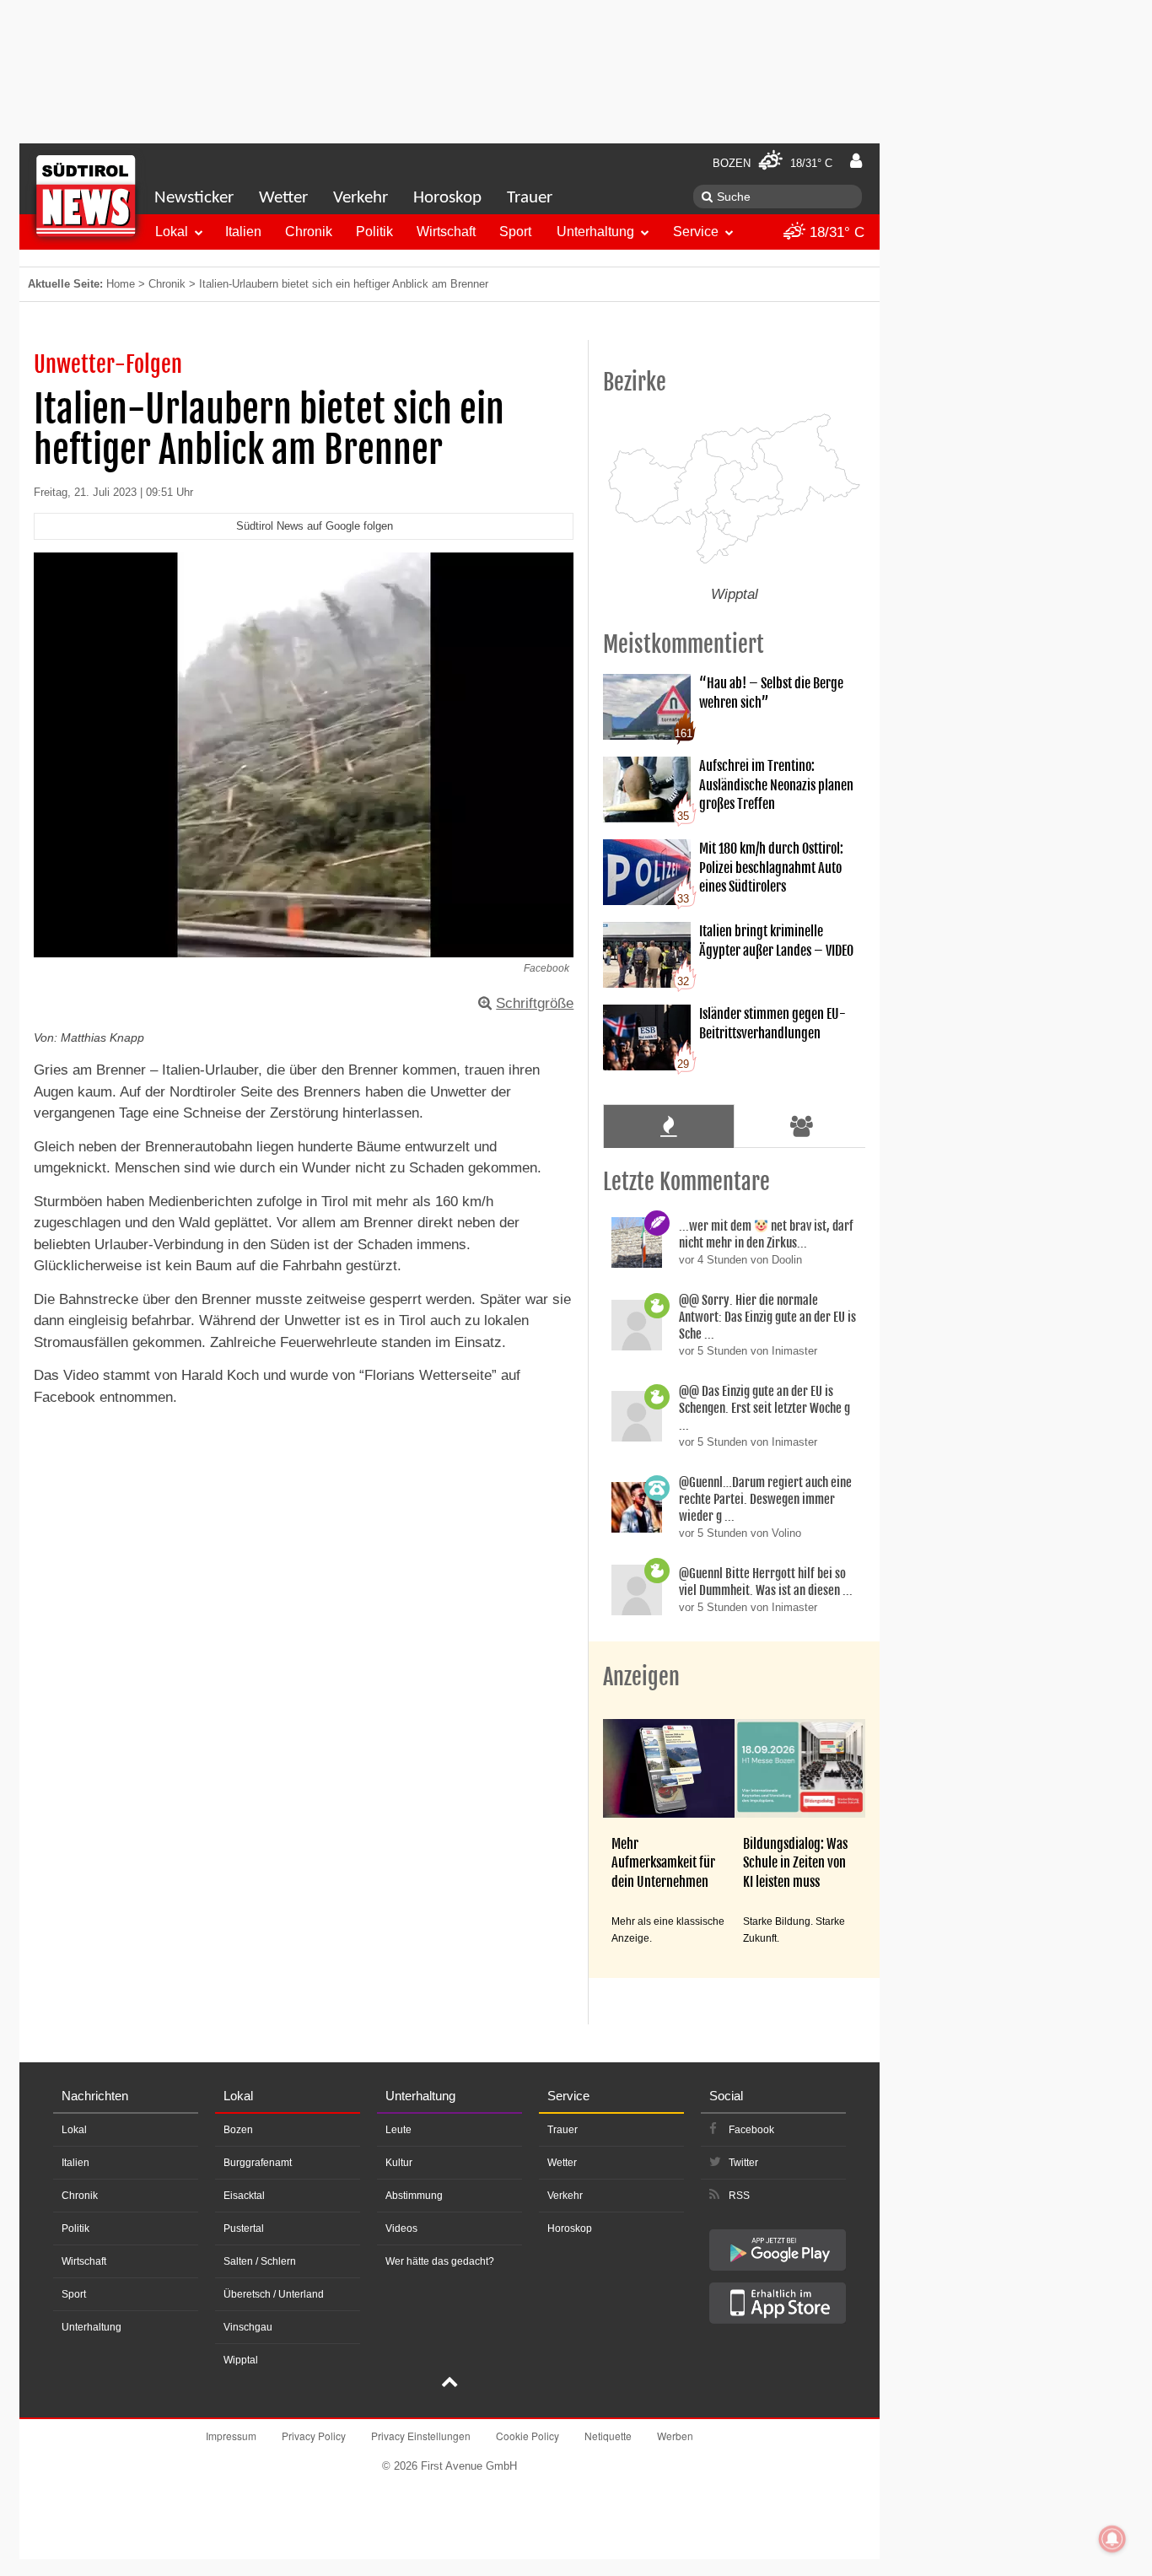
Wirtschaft (446, 232)
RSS (739, 2196)
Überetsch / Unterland (274, 2294)
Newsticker (194, 198)
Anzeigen (641, 1677)
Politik (374, 232)
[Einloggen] (856, 161)
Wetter (283, 198)
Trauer (530, 198)
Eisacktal (244, 2196)
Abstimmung (414, 2196)
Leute (398, 2130)
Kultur (399, 2163)
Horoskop (447, 198)
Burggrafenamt (258, 2163)
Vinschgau (248, 2327)
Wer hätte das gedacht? (440, 2261)
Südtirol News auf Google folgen (315, 526)
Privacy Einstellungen (421, 2436)
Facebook (751, 2130)
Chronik (309, 232)
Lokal (172, 232)
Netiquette (608, 2436)
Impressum (231, 2436)
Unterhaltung (595, 232)
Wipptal (241, 2360)
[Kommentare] (668, 1126)
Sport (515, 232)
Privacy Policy (314, 2436)
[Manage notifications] (1112, 2539)
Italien (243, 232)
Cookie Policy (528, 2436)
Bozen (238, 2130)
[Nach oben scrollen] (449, 2384)
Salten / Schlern (260, 2261)
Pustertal (244, 2228)
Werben (675, 2436)
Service (696, 232)
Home (121, 284)
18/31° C (835, 232)
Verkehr (361, 198)
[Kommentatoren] (802, 1126)
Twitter (743, 2163)
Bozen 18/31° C (772, 163)
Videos (401, 2228)
